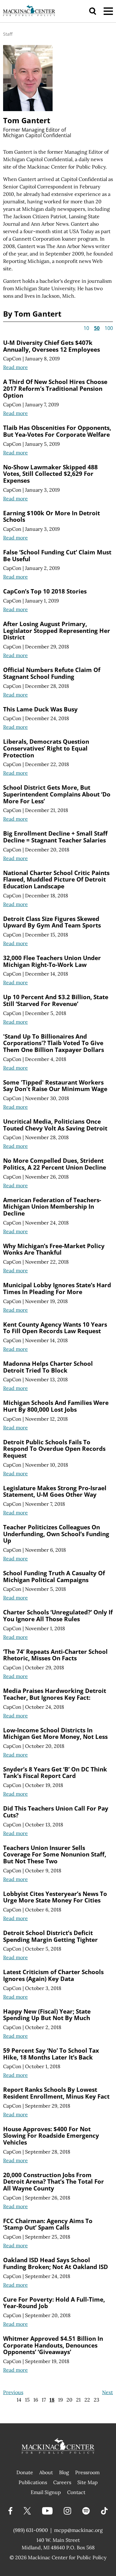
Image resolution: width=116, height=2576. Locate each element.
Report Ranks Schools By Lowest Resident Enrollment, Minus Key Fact (56, 2093)
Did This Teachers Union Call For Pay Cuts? (56, 1812)
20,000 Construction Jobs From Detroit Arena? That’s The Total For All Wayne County (54, 2181)
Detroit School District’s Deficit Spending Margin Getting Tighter (50, 1936)
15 (27, 2400)
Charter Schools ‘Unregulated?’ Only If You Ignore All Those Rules (58, 1615)
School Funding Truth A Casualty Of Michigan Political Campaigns (54, 1576)
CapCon (12, 359)
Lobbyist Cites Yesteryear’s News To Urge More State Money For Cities (55, 1897)
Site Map (88, 2482)
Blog (64, 2472)
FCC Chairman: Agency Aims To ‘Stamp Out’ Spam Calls (48, 2224)
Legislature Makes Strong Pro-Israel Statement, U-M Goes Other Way (55, 1491)
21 (78, 2400)
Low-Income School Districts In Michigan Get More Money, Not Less (55, 1733)
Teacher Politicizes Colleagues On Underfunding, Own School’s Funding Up (56, 1534)
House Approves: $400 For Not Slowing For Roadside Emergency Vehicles (51, 2136)
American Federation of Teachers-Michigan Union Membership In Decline (52, 1207)
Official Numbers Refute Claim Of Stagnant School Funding (52, 673)
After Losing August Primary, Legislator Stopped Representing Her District (57, 630)
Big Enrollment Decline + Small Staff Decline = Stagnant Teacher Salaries (55, 837)
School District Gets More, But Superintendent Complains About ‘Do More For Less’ (57, 794)
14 (19, 2400)
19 (60, 2400)
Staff (8, 34)
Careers (62, 2482)
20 (69, 2400)
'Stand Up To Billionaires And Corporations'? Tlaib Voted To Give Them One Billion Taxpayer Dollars (54, 1043)
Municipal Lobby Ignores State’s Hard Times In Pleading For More (57, 1288)
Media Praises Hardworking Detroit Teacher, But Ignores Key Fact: (55, 1694)
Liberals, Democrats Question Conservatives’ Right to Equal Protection (46, 748)
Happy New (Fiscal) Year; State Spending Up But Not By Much (47, 2015)
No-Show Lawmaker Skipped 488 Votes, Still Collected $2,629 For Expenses (50, 474)
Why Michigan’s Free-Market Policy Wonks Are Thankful (54, 1249)
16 (36, 2400)
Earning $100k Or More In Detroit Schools (52, 516)
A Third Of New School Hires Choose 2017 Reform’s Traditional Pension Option (55, 388)
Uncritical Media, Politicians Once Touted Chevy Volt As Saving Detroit (55, 1125)
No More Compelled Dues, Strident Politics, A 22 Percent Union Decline (55, 1164)
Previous (13, 2392)
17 (44, 2400)
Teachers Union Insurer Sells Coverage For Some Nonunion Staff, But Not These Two (55, 1854)
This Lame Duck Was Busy (40, 709)
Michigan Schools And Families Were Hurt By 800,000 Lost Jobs (56, 1406)
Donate (25, 2472)
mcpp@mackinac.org (78, 2530)
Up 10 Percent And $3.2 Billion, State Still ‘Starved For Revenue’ (56, 1000)
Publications (33, 2482)
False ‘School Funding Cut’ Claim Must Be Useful (57, 555)
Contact (76, 2492)
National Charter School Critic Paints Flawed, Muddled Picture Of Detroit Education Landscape (56, 879)
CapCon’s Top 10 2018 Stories (45, 591)
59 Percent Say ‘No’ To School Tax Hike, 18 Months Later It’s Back (51, 2054)
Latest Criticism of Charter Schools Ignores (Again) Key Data (53, 1975)
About (46, 2472)
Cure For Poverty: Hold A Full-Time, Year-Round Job (54, 2303)
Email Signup (46, 2492)
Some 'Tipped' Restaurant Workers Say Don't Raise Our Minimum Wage (55, 1086)
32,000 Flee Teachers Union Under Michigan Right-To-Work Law (52, 961)
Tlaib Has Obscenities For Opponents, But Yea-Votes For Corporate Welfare (57, 431)
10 (86, 328)
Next (107, 2392)
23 (97, 2400)
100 (109, 328)
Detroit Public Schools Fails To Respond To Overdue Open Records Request (54, 1449)
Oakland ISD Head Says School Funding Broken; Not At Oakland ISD (56, 2263)
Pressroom (87, 2472)
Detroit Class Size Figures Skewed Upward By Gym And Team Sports (52, 922)
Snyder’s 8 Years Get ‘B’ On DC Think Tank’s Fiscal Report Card (55, 1773)
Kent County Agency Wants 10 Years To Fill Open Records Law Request (55, 1328)
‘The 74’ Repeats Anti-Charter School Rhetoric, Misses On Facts (55, 1655)
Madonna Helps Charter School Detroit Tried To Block (48, 1367)
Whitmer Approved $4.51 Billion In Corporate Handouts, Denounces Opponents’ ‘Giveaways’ (53, 2345)
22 (87, 2400)
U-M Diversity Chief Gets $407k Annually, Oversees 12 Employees (52, 346)
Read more (15, 367)
